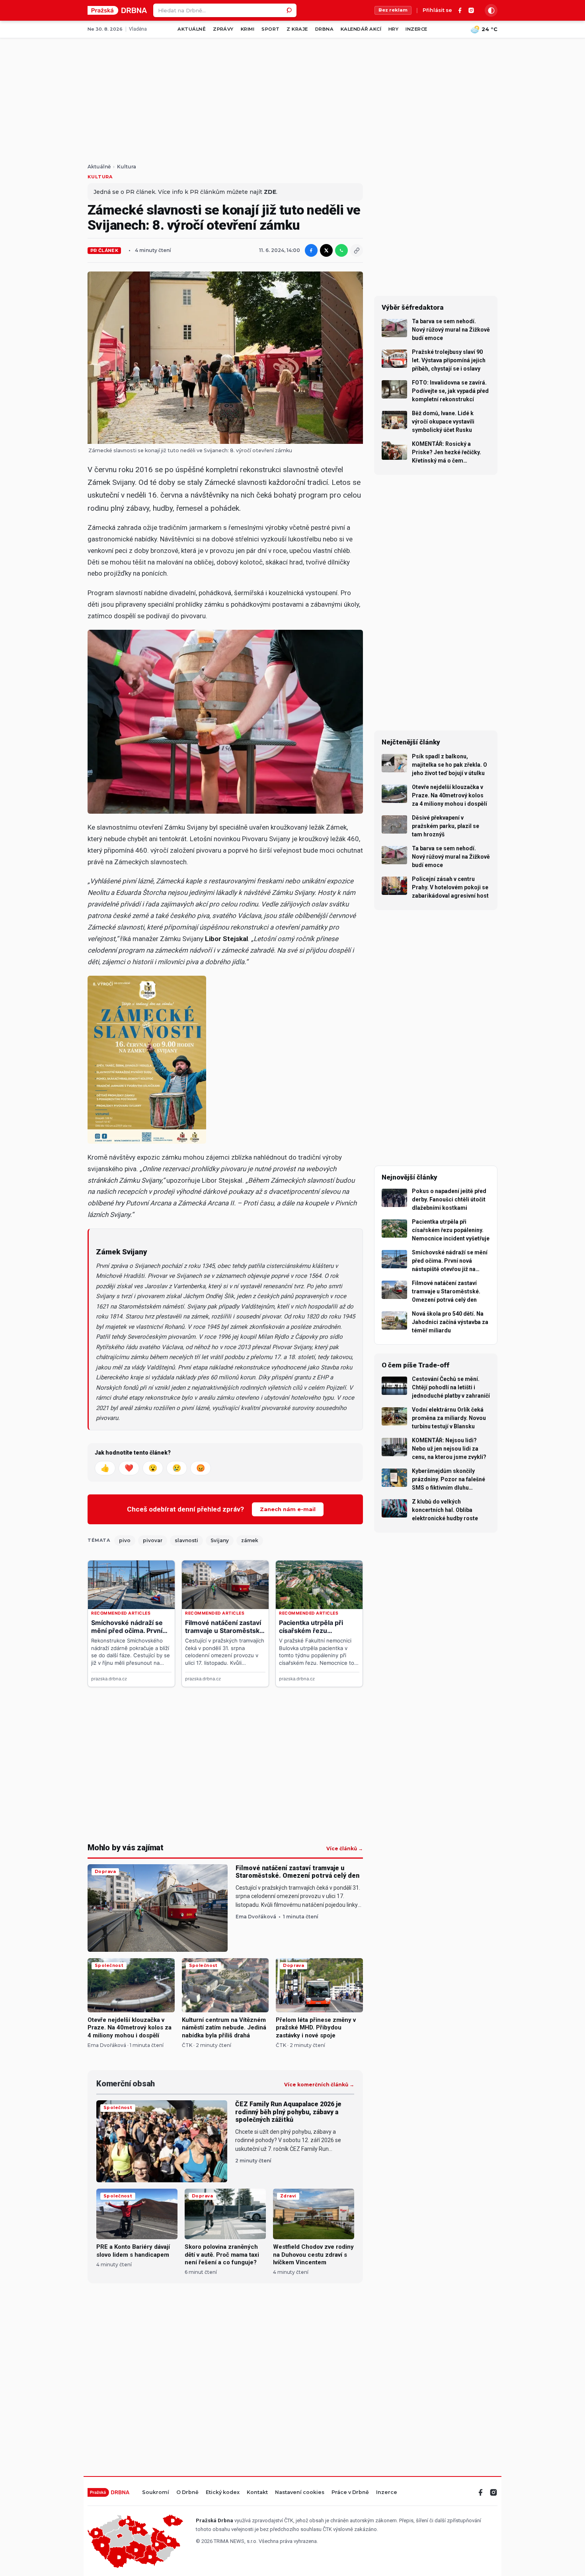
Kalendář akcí (361, 29)
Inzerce (416, 29)
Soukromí (156, 2493)
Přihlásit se (437, 11)
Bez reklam (393, 10)
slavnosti (186, 1540)
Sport (270, 29)
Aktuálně (192, 29)
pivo (125, 1540)
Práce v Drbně (350, 2493)
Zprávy (223, 29)
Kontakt (257, 2493)
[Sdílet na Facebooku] (311, 250)
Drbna (324, 29)
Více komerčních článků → (319, 2085)
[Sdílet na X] (326, 250)
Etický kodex (223, 2493)
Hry (393, 29)
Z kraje (297, 29)
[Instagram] (471, 10)
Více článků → (345, 1849)
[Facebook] (460, 10)
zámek (250, 1540)
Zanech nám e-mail (288, 1509)
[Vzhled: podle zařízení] (491, 10)
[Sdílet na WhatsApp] (341, 250)
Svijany (220, 1540)
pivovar (153, 1540)
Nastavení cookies (300, 2493)
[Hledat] (290, 10)
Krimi (248, 29)
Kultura (127, 167)
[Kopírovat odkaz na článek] (357, 250)
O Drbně (187, 2493)
